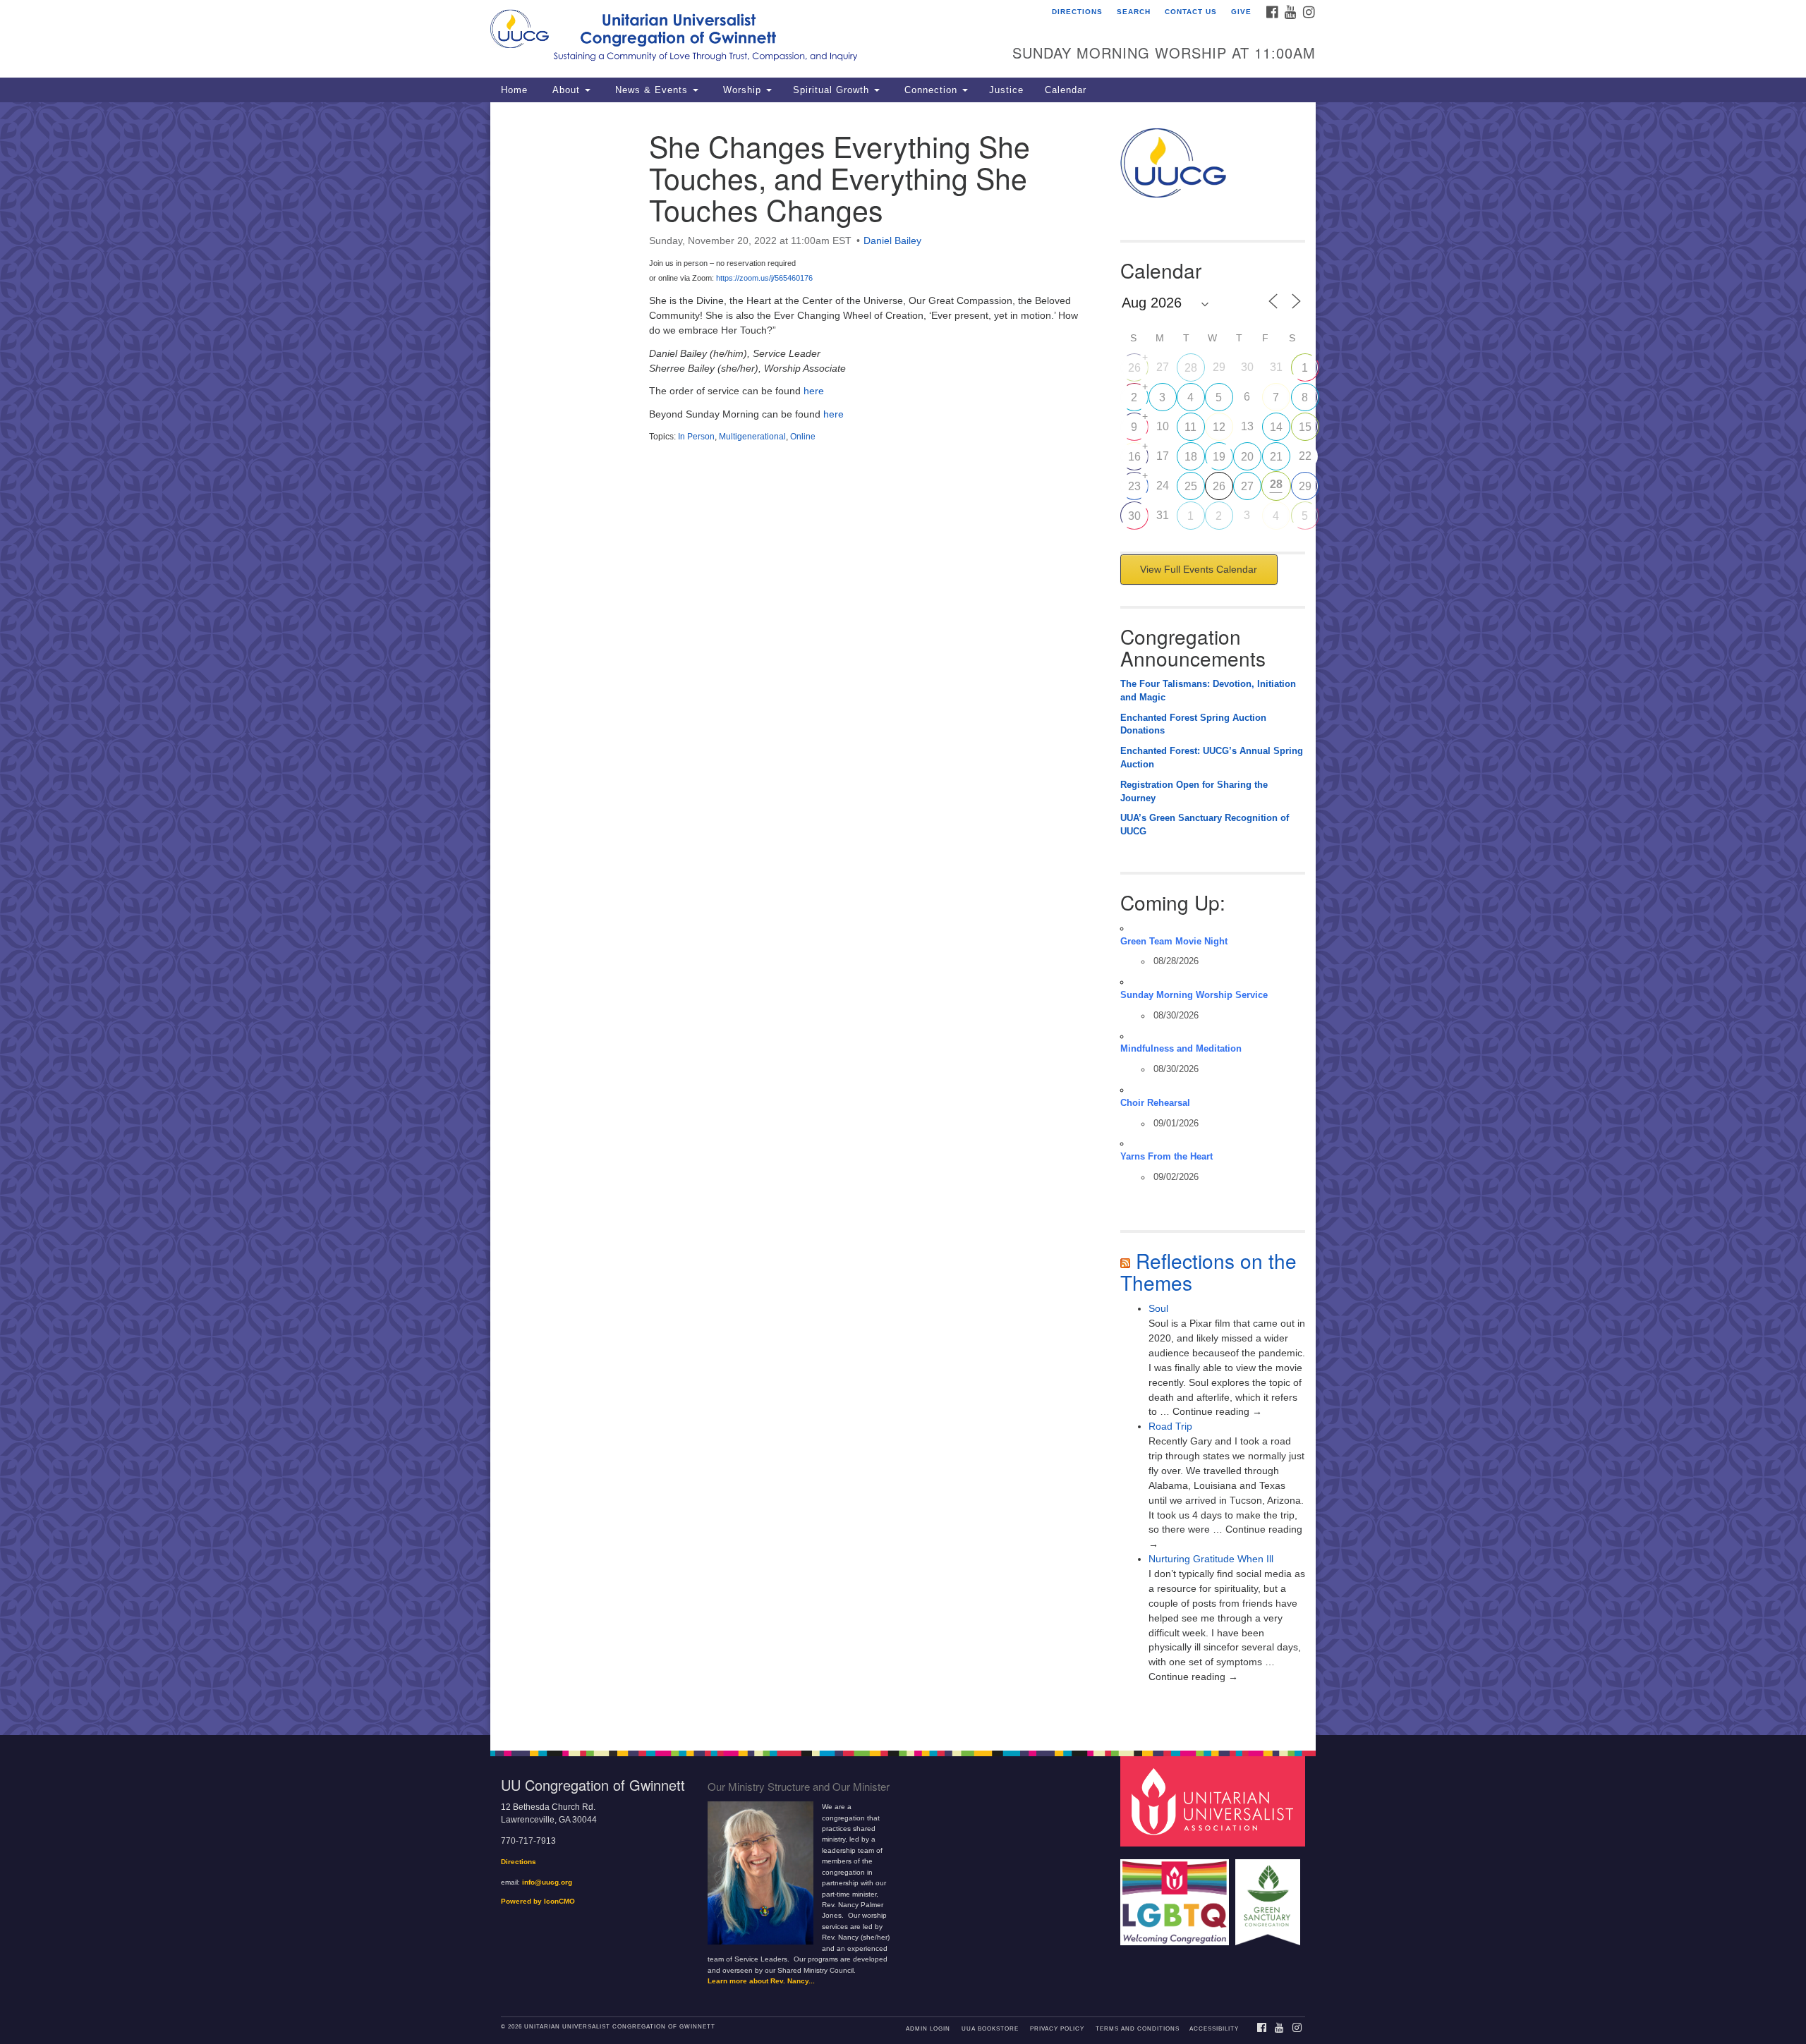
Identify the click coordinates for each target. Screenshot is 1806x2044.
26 (1134, 368)
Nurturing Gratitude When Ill (1211, 1559)
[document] (903, 919)
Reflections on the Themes (1208, 1271)
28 (1191, 368)
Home (514, 90)
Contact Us (1191, 12)
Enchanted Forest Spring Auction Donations (1193, 725)
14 (1276, 427)
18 (1191, 457)
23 (1134, 486)
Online (803, 437)
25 (1191, 486)
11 (1190, 427)
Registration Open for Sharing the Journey (1194, 792)
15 (1305, 427)
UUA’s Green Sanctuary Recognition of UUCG (1205, 825)
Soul (1158, 1308)
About (566, 90)
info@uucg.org (547, 1882)
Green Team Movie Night (1174, 942)
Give (1241, 12)
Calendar (1066, 90)
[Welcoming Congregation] (1177, 1896)
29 (1305, 486)
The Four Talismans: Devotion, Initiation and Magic (1208, 691)
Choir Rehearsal (1155, 1103)
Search (1134, 12)
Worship (742, 90)
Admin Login (928, 2029)
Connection (931, 90)
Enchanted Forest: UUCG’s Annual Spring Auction (1212, 758)
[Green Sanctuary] (1269, 1896)
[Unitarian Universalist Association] (1215, 1801)
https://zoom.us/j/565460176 (764, 278)
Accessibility (1214, 2029)
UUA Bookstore (990, 2029)
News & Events (652, 90)
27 (1247, 486)
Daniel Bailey (892, 241)
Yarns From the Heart (1166, 1157)
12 (1219, 427)
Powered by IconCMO (538, 1901)
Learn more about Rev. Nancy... (761, 1981)
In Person (696, 437)
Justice (1006, 90)
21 (1276, 457)
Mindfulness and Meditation (1181, 1049)
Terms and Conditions (1138, 2029)
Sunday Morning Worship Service (1194, 995)
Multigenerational (752, 437)
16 (1134, 457)
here (814, 391)
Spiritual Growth (833, 90)
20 (1247, 457)
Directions (1077, 12)
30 (1134, 516)
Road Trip (1170, 1426)
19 (1219, 457)
